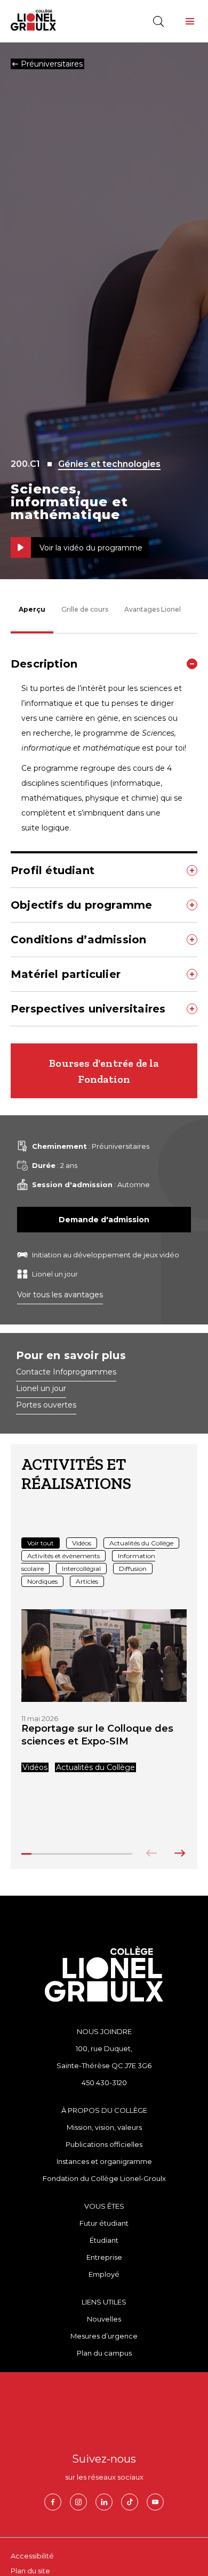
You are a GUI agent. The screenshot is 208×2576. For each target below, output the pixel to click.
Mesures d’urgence (104, 2336)
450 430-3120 (104, 2083)
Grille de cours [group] (85, 609)
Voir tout (41, 1543)
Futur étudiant (104, 2223)
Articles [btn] (87, 1581)
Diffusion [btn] (133, 1569)
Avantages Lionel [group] (153, 609)
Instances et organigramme (104, 2161)
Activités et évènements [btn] (63, 1556)
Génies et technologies (109, 464)
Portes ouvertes (46, 1405)
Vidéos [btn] (82, 1543)
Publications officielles (104, 2144)
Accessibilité (32, 2556)
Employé (104, 2274)
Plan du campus (104, 2353)
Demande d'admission (104, 1220)
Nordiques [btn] (42, 1581)
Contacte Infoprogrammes (66, 1372)
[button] (190, 21)
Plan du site (30, 2571)
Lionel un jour (41, 1389)
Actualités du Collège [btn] (141, 1543)
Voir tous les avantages (60, 1295)
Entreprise (104, 2257)
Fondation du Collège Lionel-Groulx (104, 2178)
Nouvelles (104, 2319)
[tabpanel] (104, 837)
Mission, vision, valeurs (104, 2127)
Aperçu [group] (32, 609)
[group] (104, 1691)
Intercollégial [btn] (81, 1569)
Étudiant (104, 2240)
